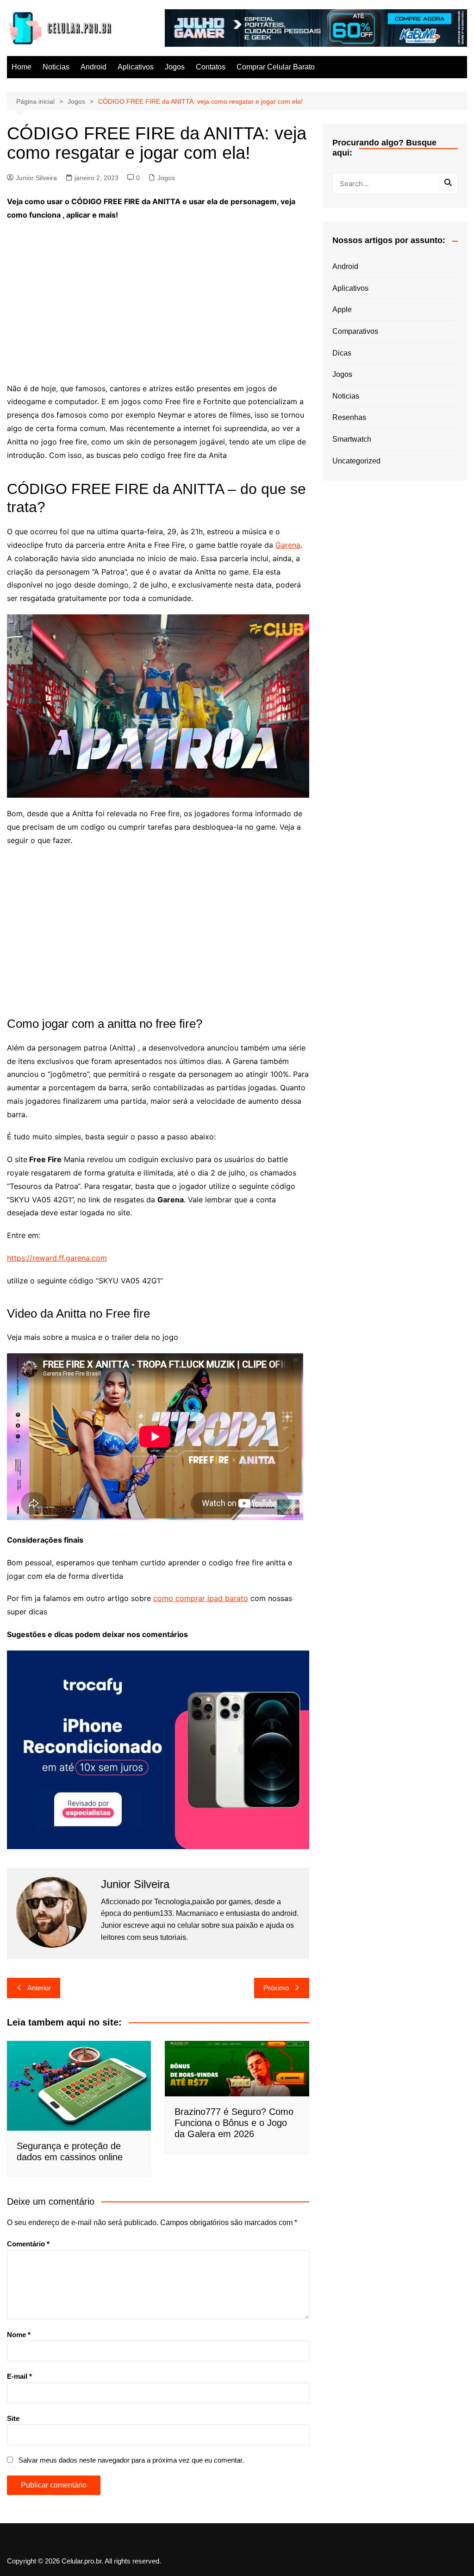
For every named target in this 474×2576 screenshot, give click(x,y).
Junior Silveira (36, 178)
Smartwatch (352, 439)
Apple (342, 309)
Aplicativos (136, 67)
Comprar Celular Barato (276, 67)
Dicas (342, 353)
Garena (288, 545)
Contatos (211, 67)
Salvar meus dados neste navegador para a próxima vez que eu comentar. (131, 2460)
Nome (19, 2335)
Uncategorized (356, 461)
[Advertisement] (158, 296)
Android (94, 67)
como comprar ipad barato (201, 1598)
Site (13, 2418)
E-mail (19, 2376)
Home (22, 67)
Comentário (28, 2244)
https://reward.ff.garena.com (57, 1258)
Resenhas (349, 417)
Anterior (39, 1988)
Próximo (276, 1988)
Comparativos (355, 331)
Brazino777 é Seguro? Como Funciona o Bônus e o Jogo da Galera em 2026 (234, 2123)
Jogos (175, 67)
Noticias (56, 67)
